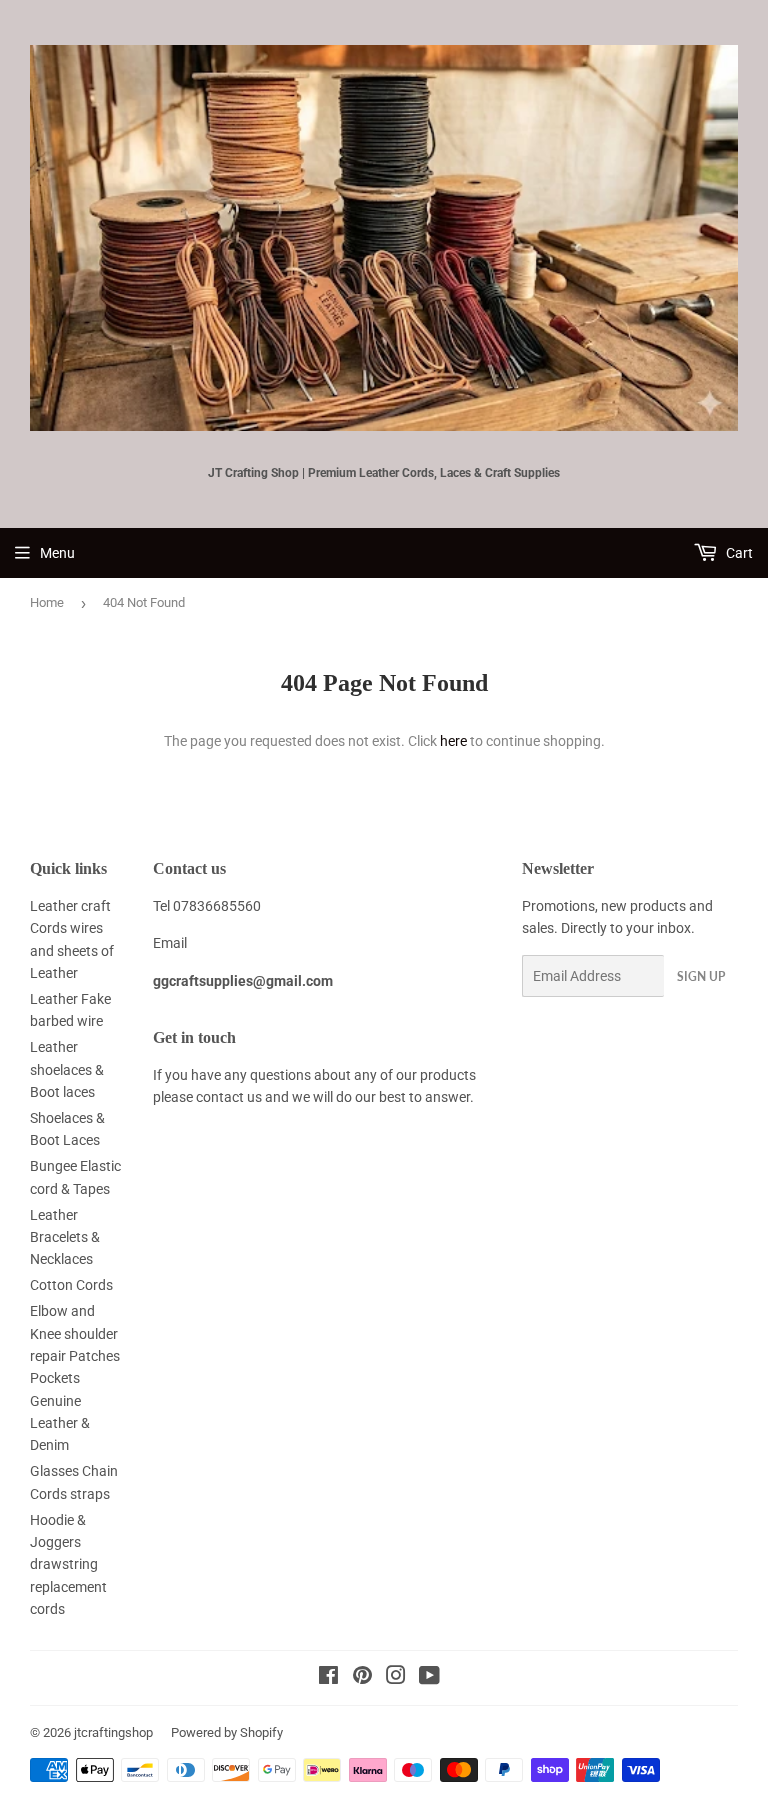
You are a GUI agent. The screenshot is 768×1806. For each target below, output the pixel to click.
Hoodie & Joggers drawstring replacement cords (68, 1565)
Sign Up (701, 976)
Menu (57, 553)
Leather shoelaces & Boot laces (67, 1069)
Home (47, 602)
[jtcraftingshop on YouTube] (429, 1678)
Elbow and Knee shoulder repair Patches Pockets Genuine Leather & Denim (75, 1378)
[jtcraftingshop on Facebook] (328, 1678)
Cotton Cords (71, 1285)
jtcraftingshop (113, 1732)
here (453, 741)
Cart (738, 553)
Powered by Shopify (227, 1732)
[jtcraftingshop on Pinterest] (362, 1678)
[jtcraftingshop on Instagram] (396, 1678)
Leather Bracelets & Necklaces (65, 1237)
